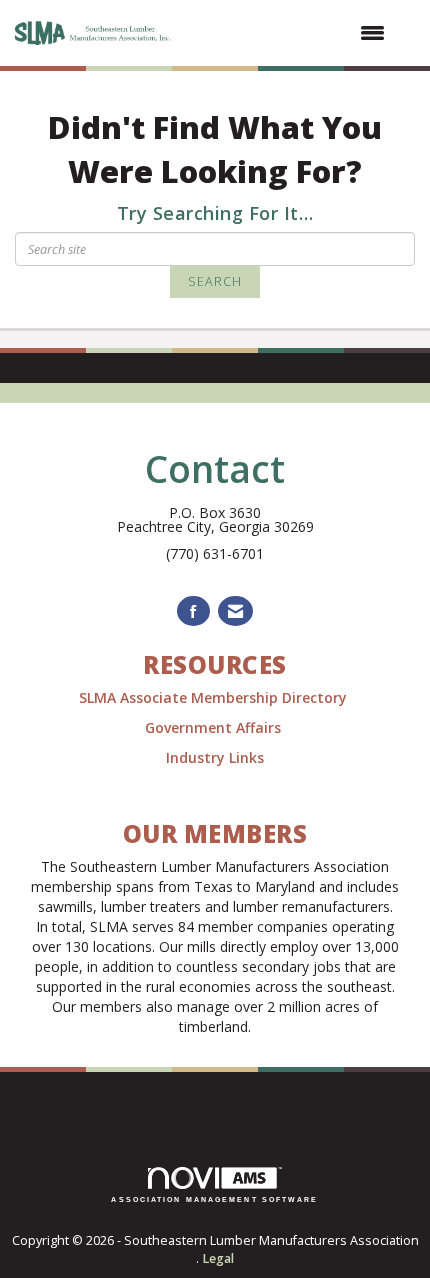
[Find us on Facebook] (193, 611)
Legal (218, 1258)
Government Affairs (215, 727)
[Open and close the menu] (290, 33)
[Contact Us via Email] (235, 611)
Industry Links (215, 757)
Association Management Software (214, 1199)
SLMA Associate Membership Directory (215, 697)
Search (215, 281)
